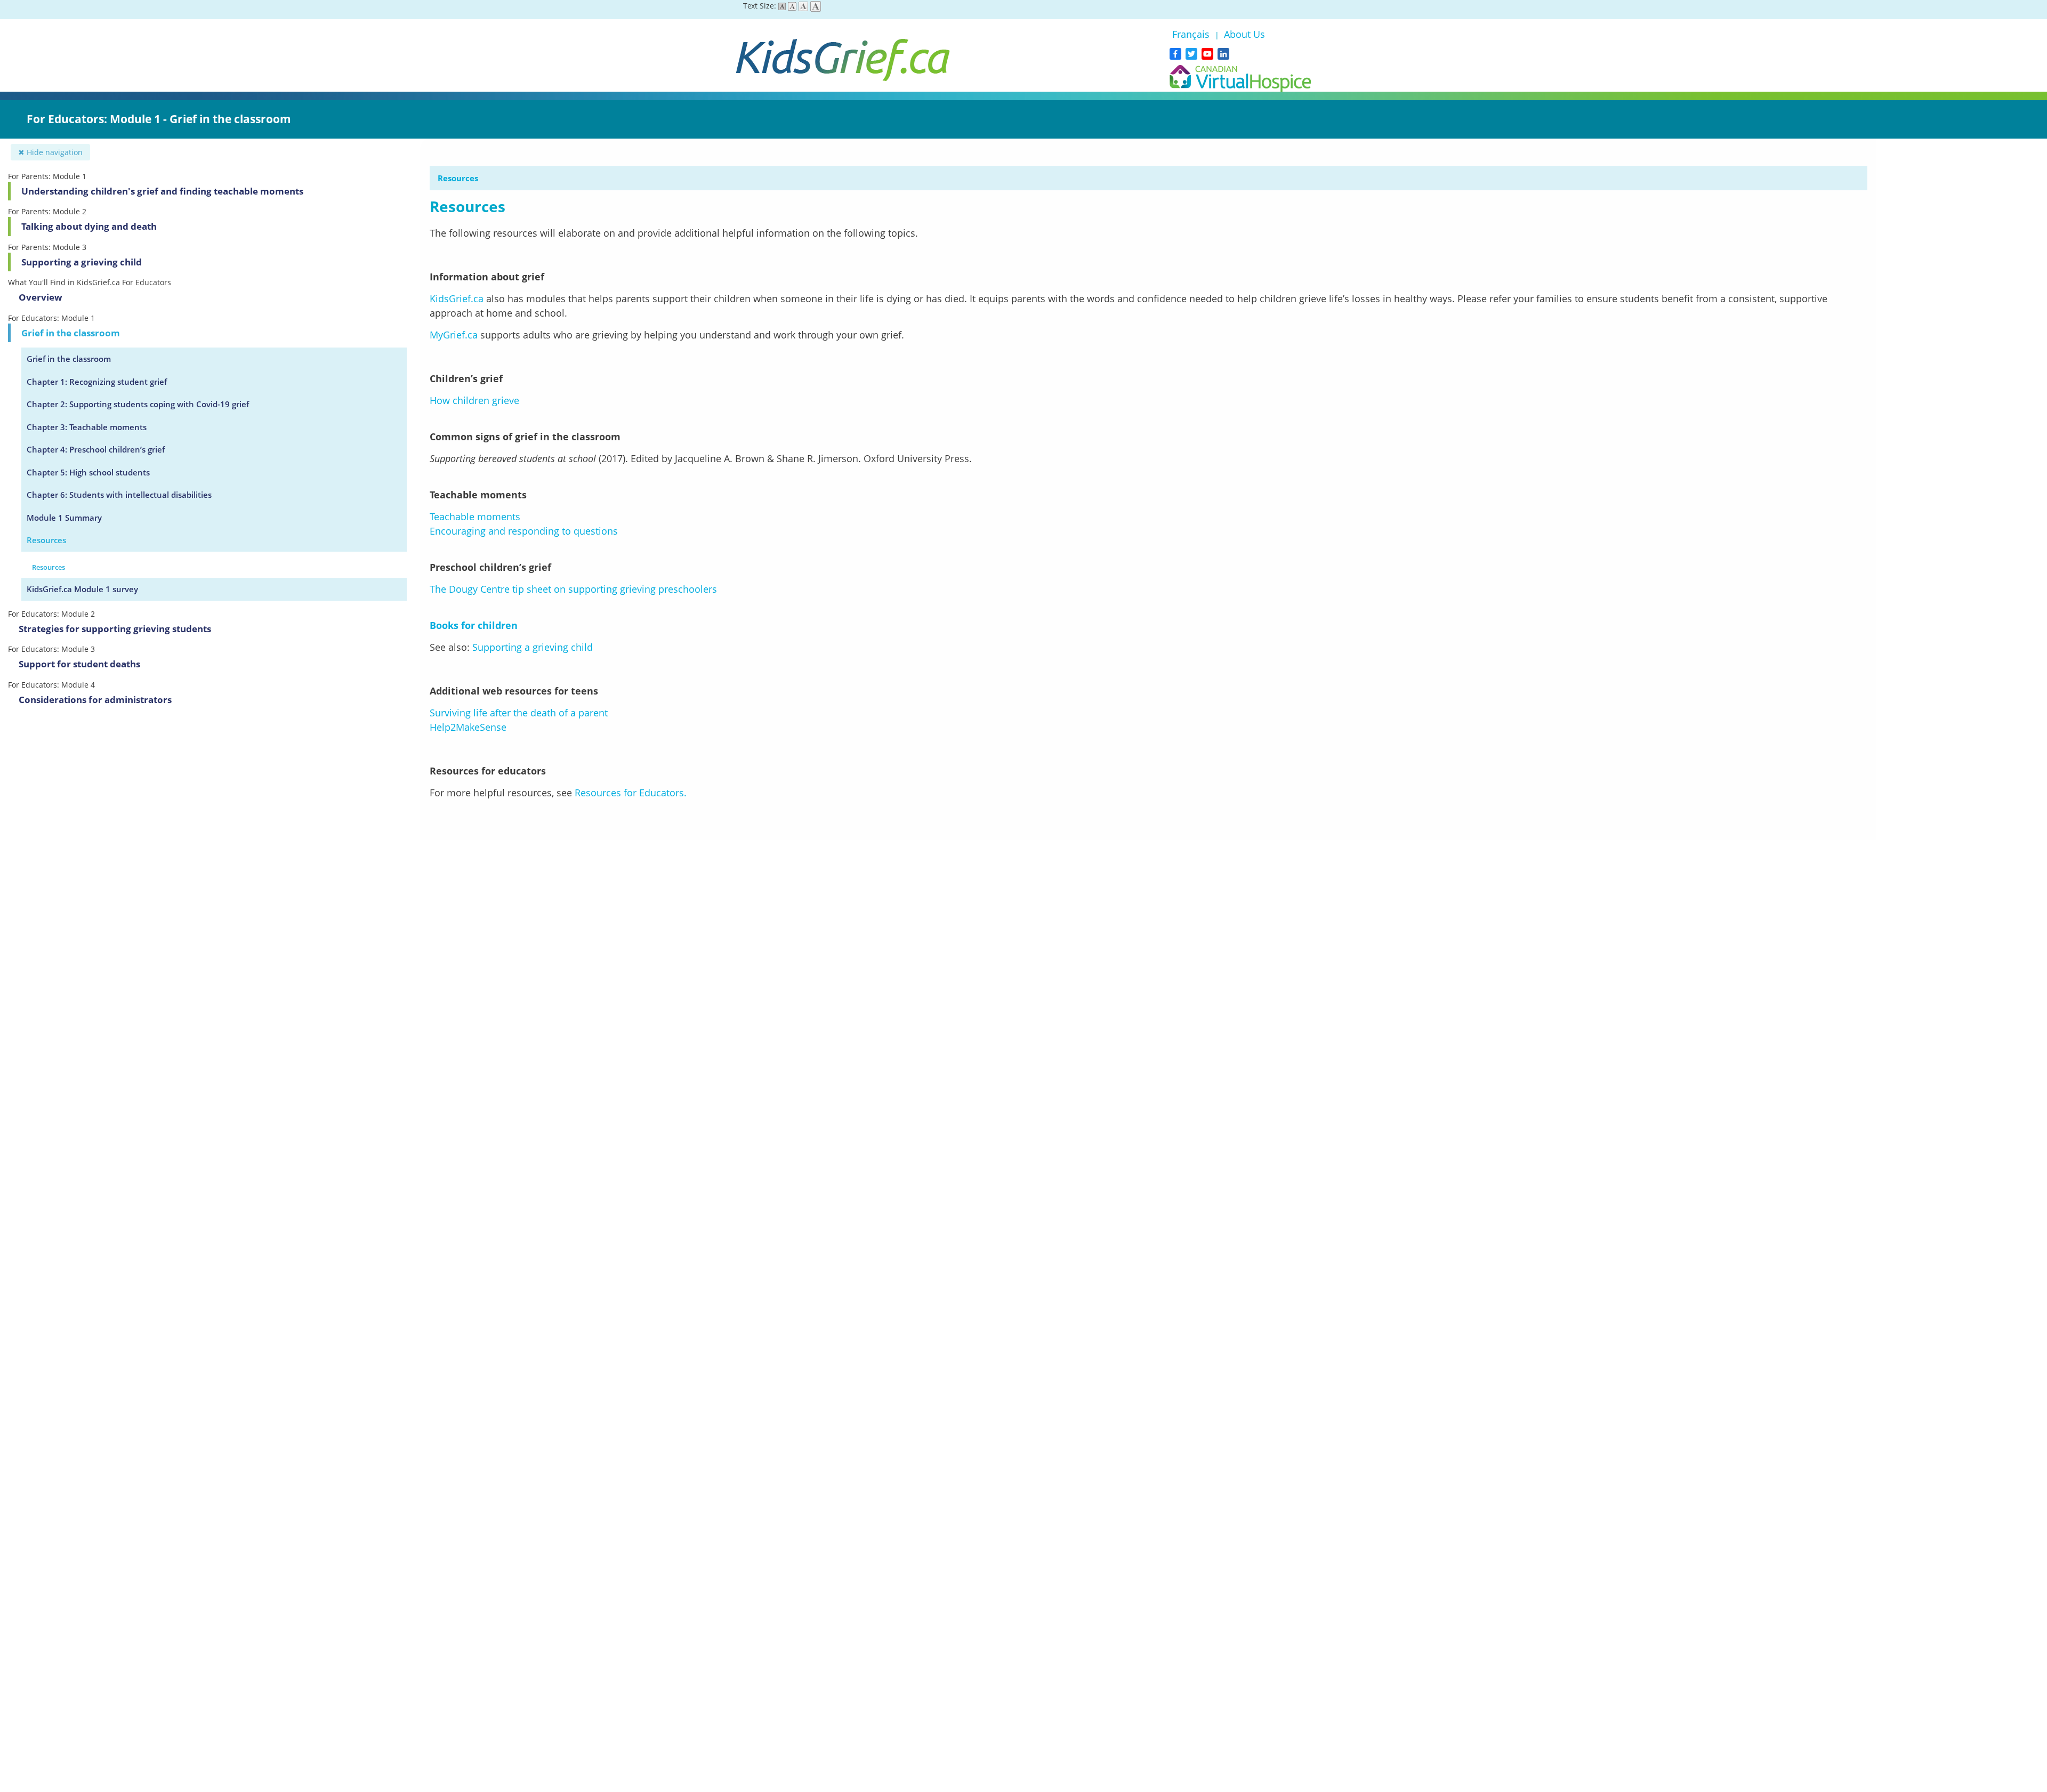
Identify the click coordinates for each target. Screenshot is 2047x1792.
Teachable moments (475, 516)
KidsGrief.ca (457, 298)
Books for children (474, 625)
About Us (1244, 34)
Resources (46, 540)
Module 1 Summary (64, 518)
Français (1192, 34)
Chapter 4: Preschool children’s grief (96, 449)
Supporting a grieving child (82, 262)
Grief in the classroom (71, 333)
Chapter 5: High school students (88, 472)
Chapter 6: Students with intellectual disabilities (119, 495)
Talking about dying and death (89, 226)
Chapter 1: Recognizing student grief (97, 382)
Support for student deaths (79, 664)
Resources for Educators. (631, 793)
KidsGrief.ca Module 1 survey (82, 589)
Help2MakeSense (468, 727)
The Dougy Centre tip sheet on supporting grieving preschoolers (573, 589)
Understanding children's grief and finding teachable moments (162, 191)
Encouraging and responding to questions (525, 531)
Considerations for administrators (95, 700)
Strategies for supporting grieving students (115, 629)
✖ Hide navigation (50, 152)
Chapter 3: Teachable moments (87, 427)
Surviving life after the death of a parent (519, 713)
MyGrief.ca (454, 335)
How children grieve (474, 400)
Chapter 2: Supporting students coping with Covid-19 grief (138, 404)
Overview (41, 297)
